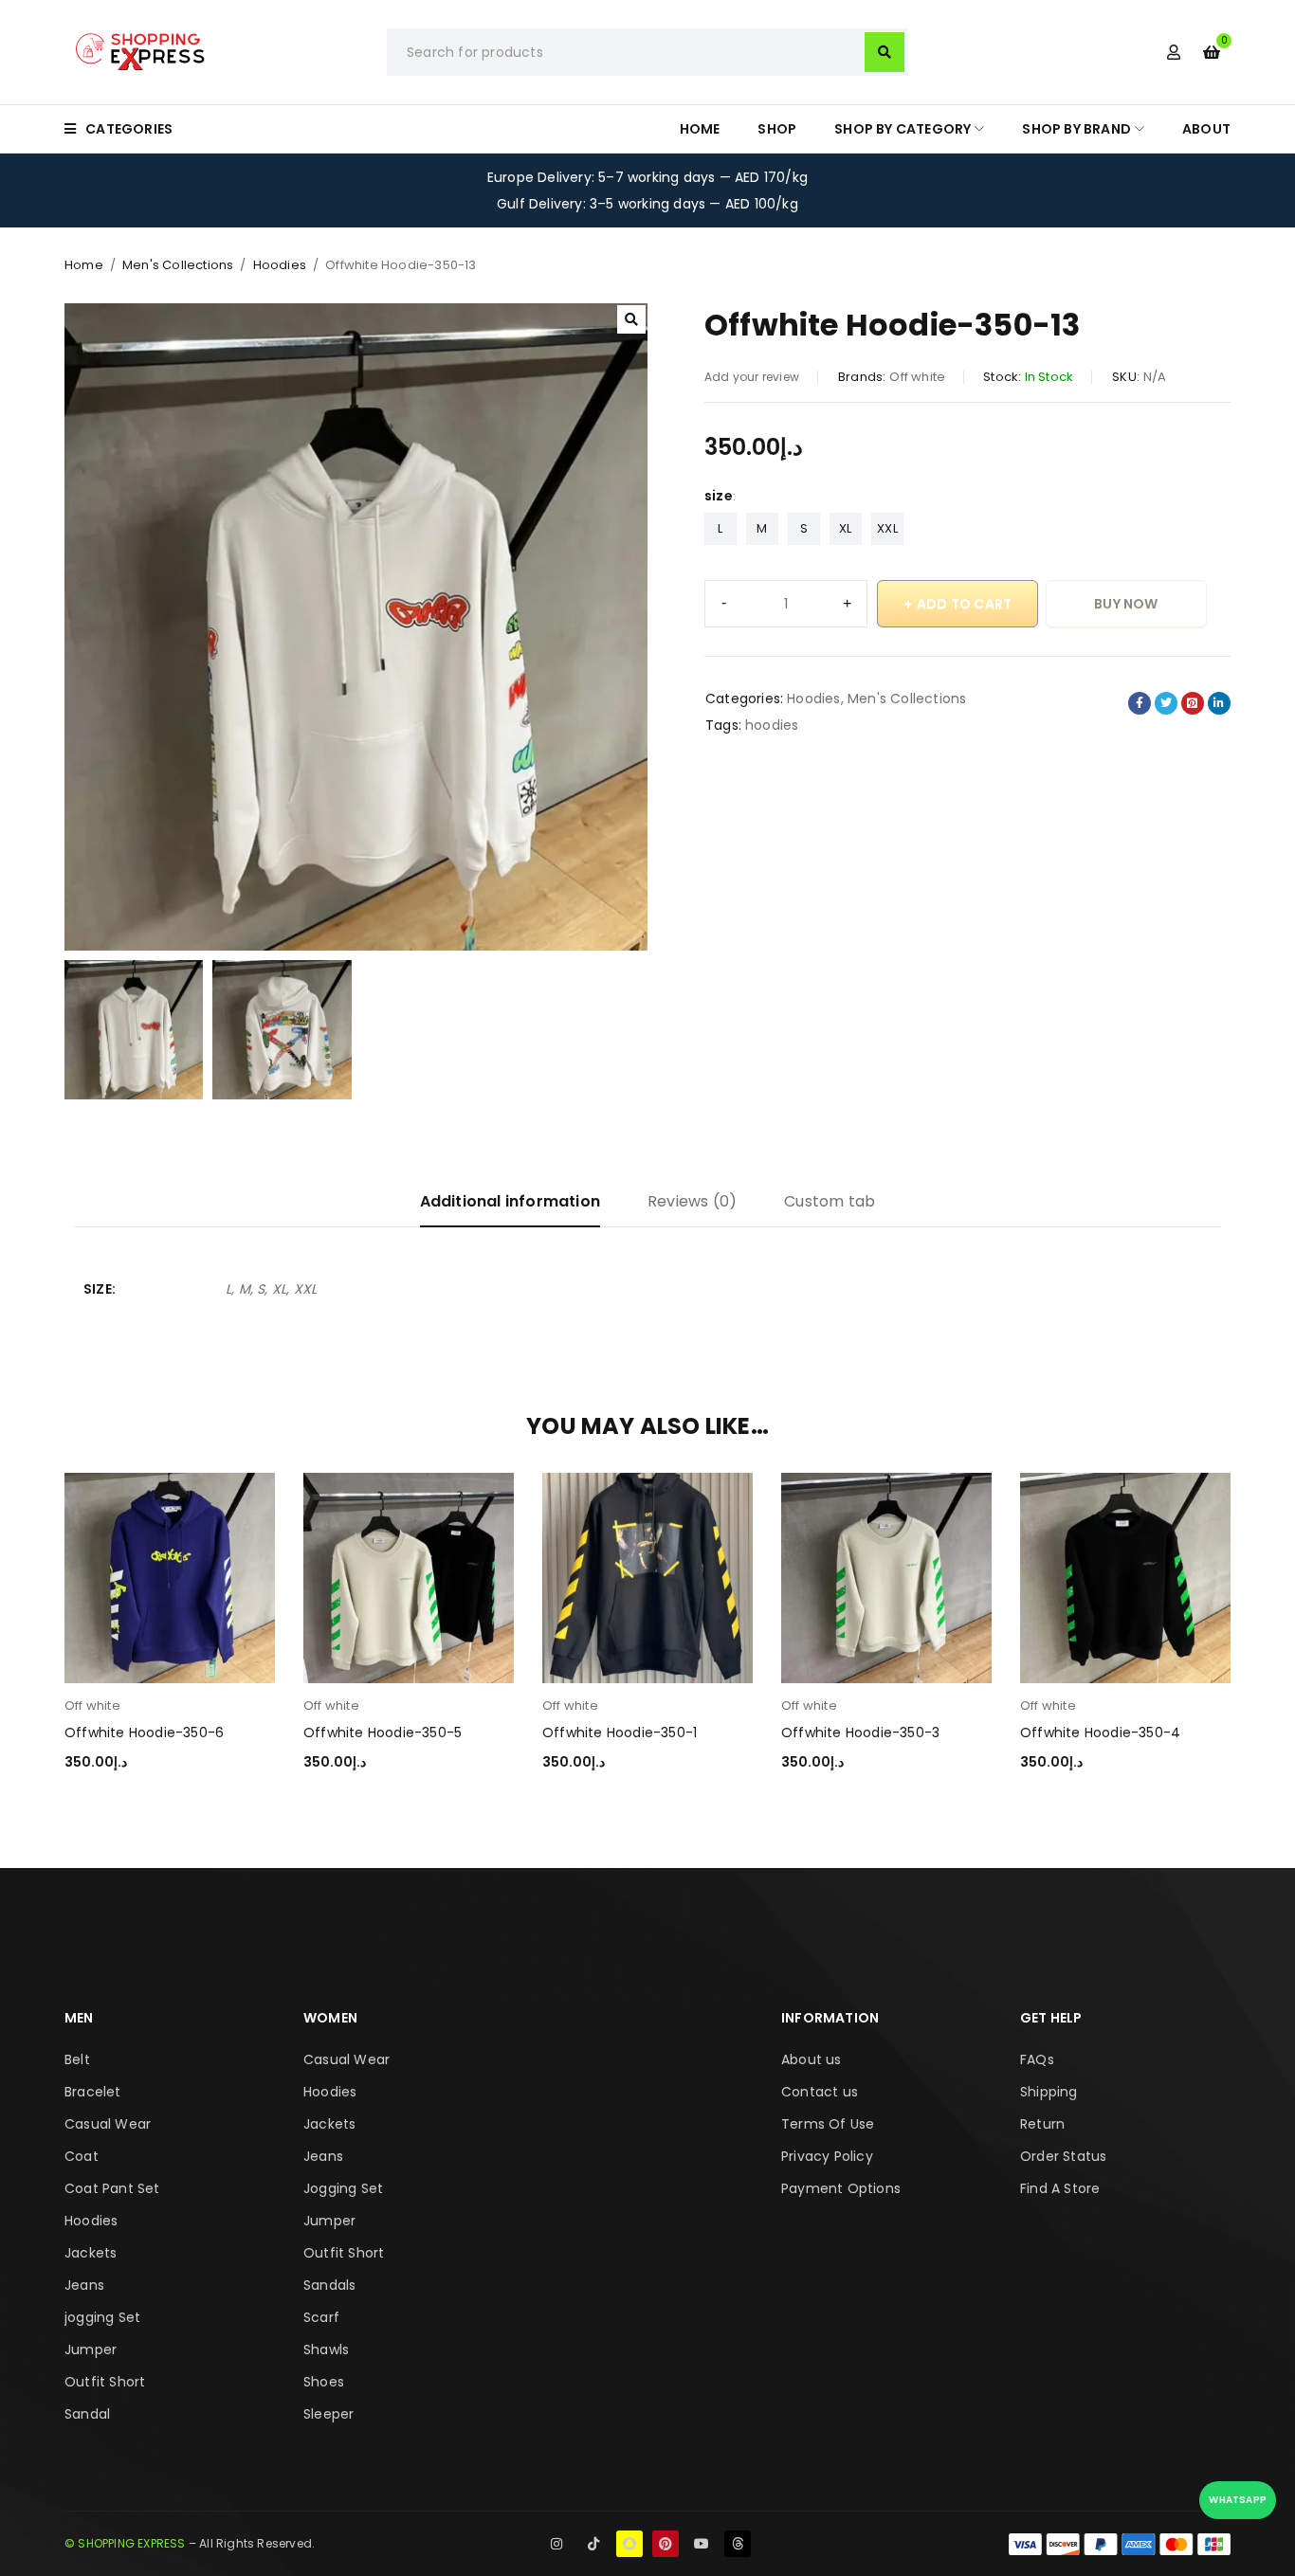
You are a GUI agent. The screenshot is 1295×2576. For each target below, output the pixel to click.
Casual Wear (108, 2124)
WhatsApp (1238, 2500)
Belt (77, 2059)
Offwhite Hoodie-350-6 (144, 1732)
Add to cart (964, 604)
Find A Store (1060, 2188)
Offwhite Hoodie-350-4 (1100, 1732)
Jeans (84, 2285)
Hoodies (280, 265)
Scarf (321, 2317)
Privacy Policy (827, 2156)
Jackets (91, 2253)
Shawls (326, 2349)
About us (812, 2059)
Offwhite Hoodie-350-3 (860, 1732)
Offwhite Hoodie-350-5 (383, 1732)
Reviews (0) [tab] (692, 1201)
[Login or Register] (1174, 52)
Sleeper (328, 2414)
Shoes (324, 2382)
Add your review (752, 377)
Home (84, 265)
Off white (917, 377)
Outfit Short (105, 2382)
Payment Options (841, 2188)
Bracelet (93, 2092)
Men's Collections (178, 265)
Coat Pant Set (112, 2188)
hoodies (772, 725)
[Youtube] (702, 2544)
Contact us (820, 2092)
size (719, 496)
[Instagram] (556, 2544)
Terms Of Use (828, 2124)
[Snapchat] (629, 2544)
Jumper (91, 2349)
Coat (82, 2156)
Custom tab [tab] (830, 1201)
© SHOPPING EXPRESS (125, 2543)
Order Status (1063, 2156)
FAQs (1037, 2059)
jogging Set (102, 2317)
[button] (631, 319)
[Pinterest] (666, 2544)
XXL (887, 528)
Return (1042, 2124)
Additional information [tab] (510, 1201)
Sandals (329, 2285)
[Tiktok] (593, 2544)
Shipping (1049, 2092)
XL (845, 528)
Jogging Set (343, 2188)
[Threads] (738, 2544)
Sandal (87, 2414)
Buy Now (1126, 604)
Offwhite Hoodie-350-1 (620, 1732)
